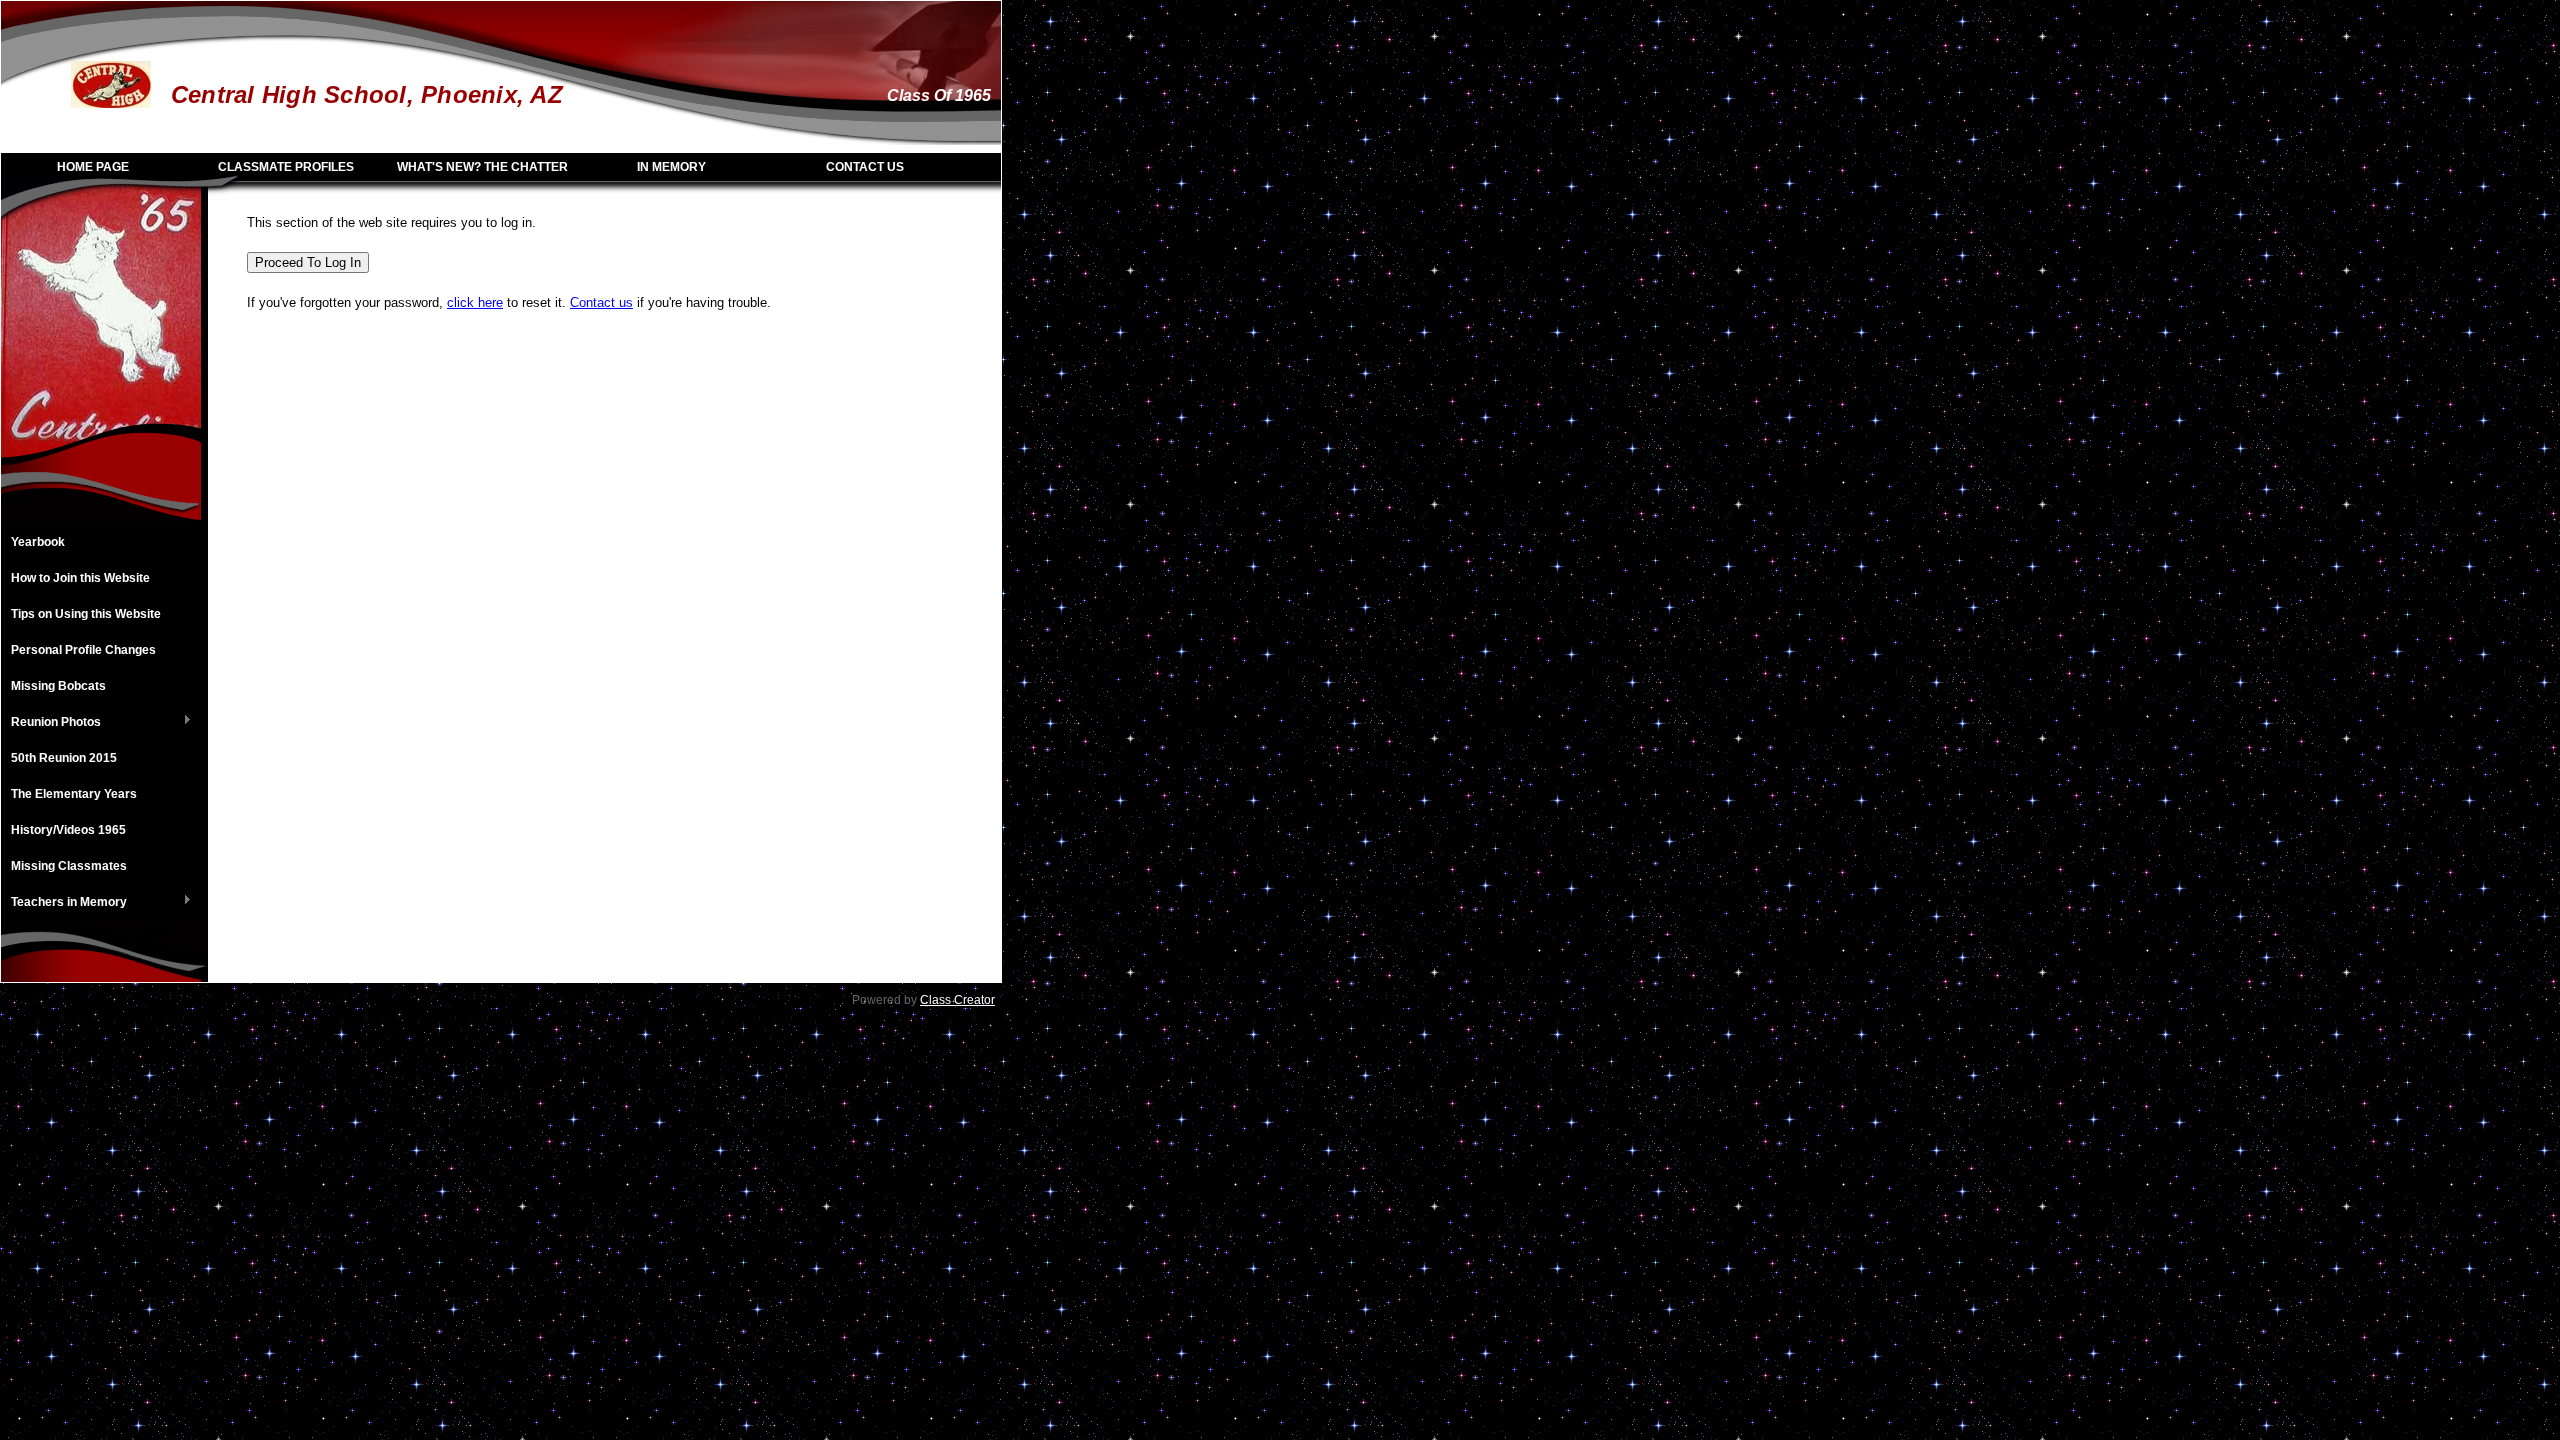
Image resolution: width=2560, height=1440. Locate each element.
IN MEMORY (671, 167)
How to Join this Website (80, 578)
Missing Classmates (69, 866)
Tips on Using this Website (86, 614)
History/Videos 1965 (68, 830)
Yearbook (38, 542)
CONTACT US (865, 167)
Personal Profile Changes (83, 650)
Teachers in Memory (64, 903)
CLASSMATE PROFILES (286, 167)
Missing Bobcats (58, 686)
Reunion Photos (51, 723)
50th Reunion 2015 (64, 758)
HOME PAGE (93, 167)
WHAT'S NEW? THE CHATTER (482, 167)
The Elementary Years (74, 794)
